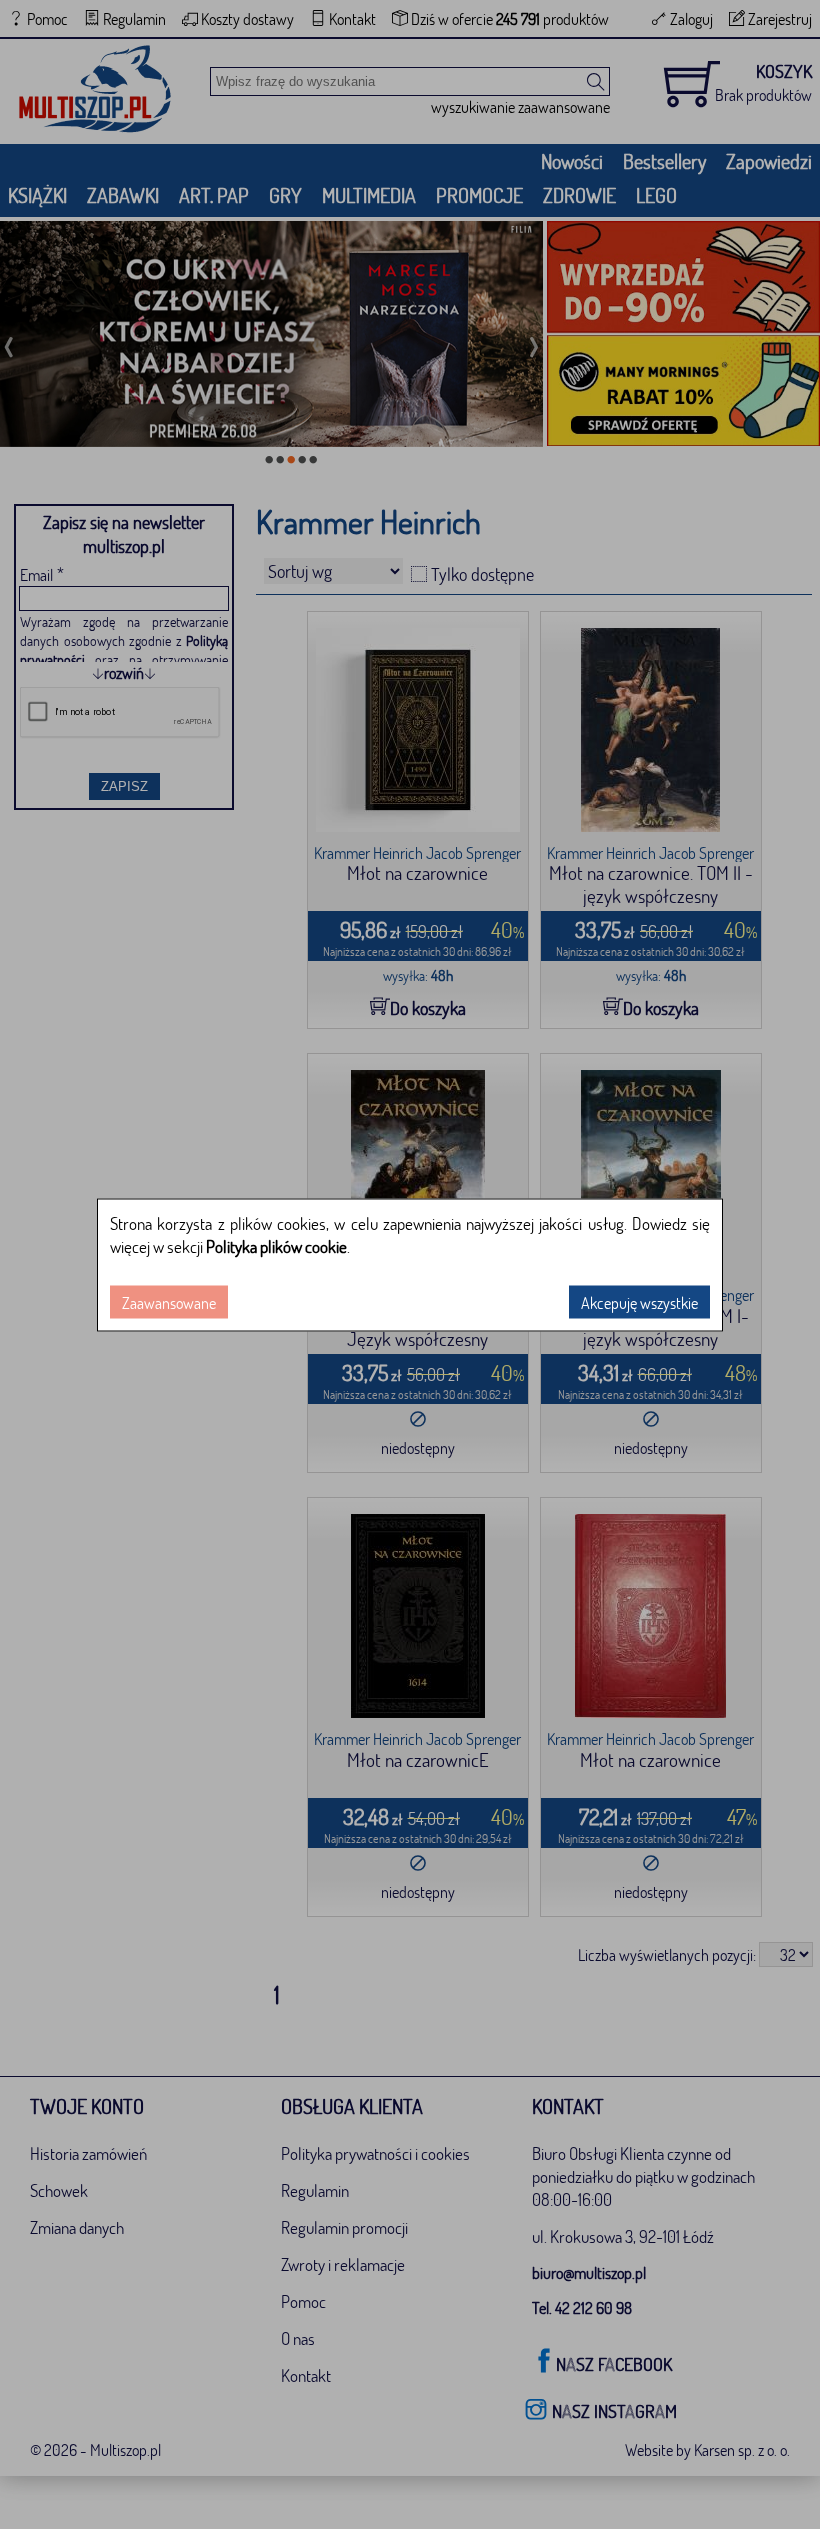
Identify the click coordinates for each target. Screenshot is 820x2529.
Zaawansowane (169, 1301)
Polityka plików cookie (276, 1245)
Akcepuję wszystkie (639, 1301)
